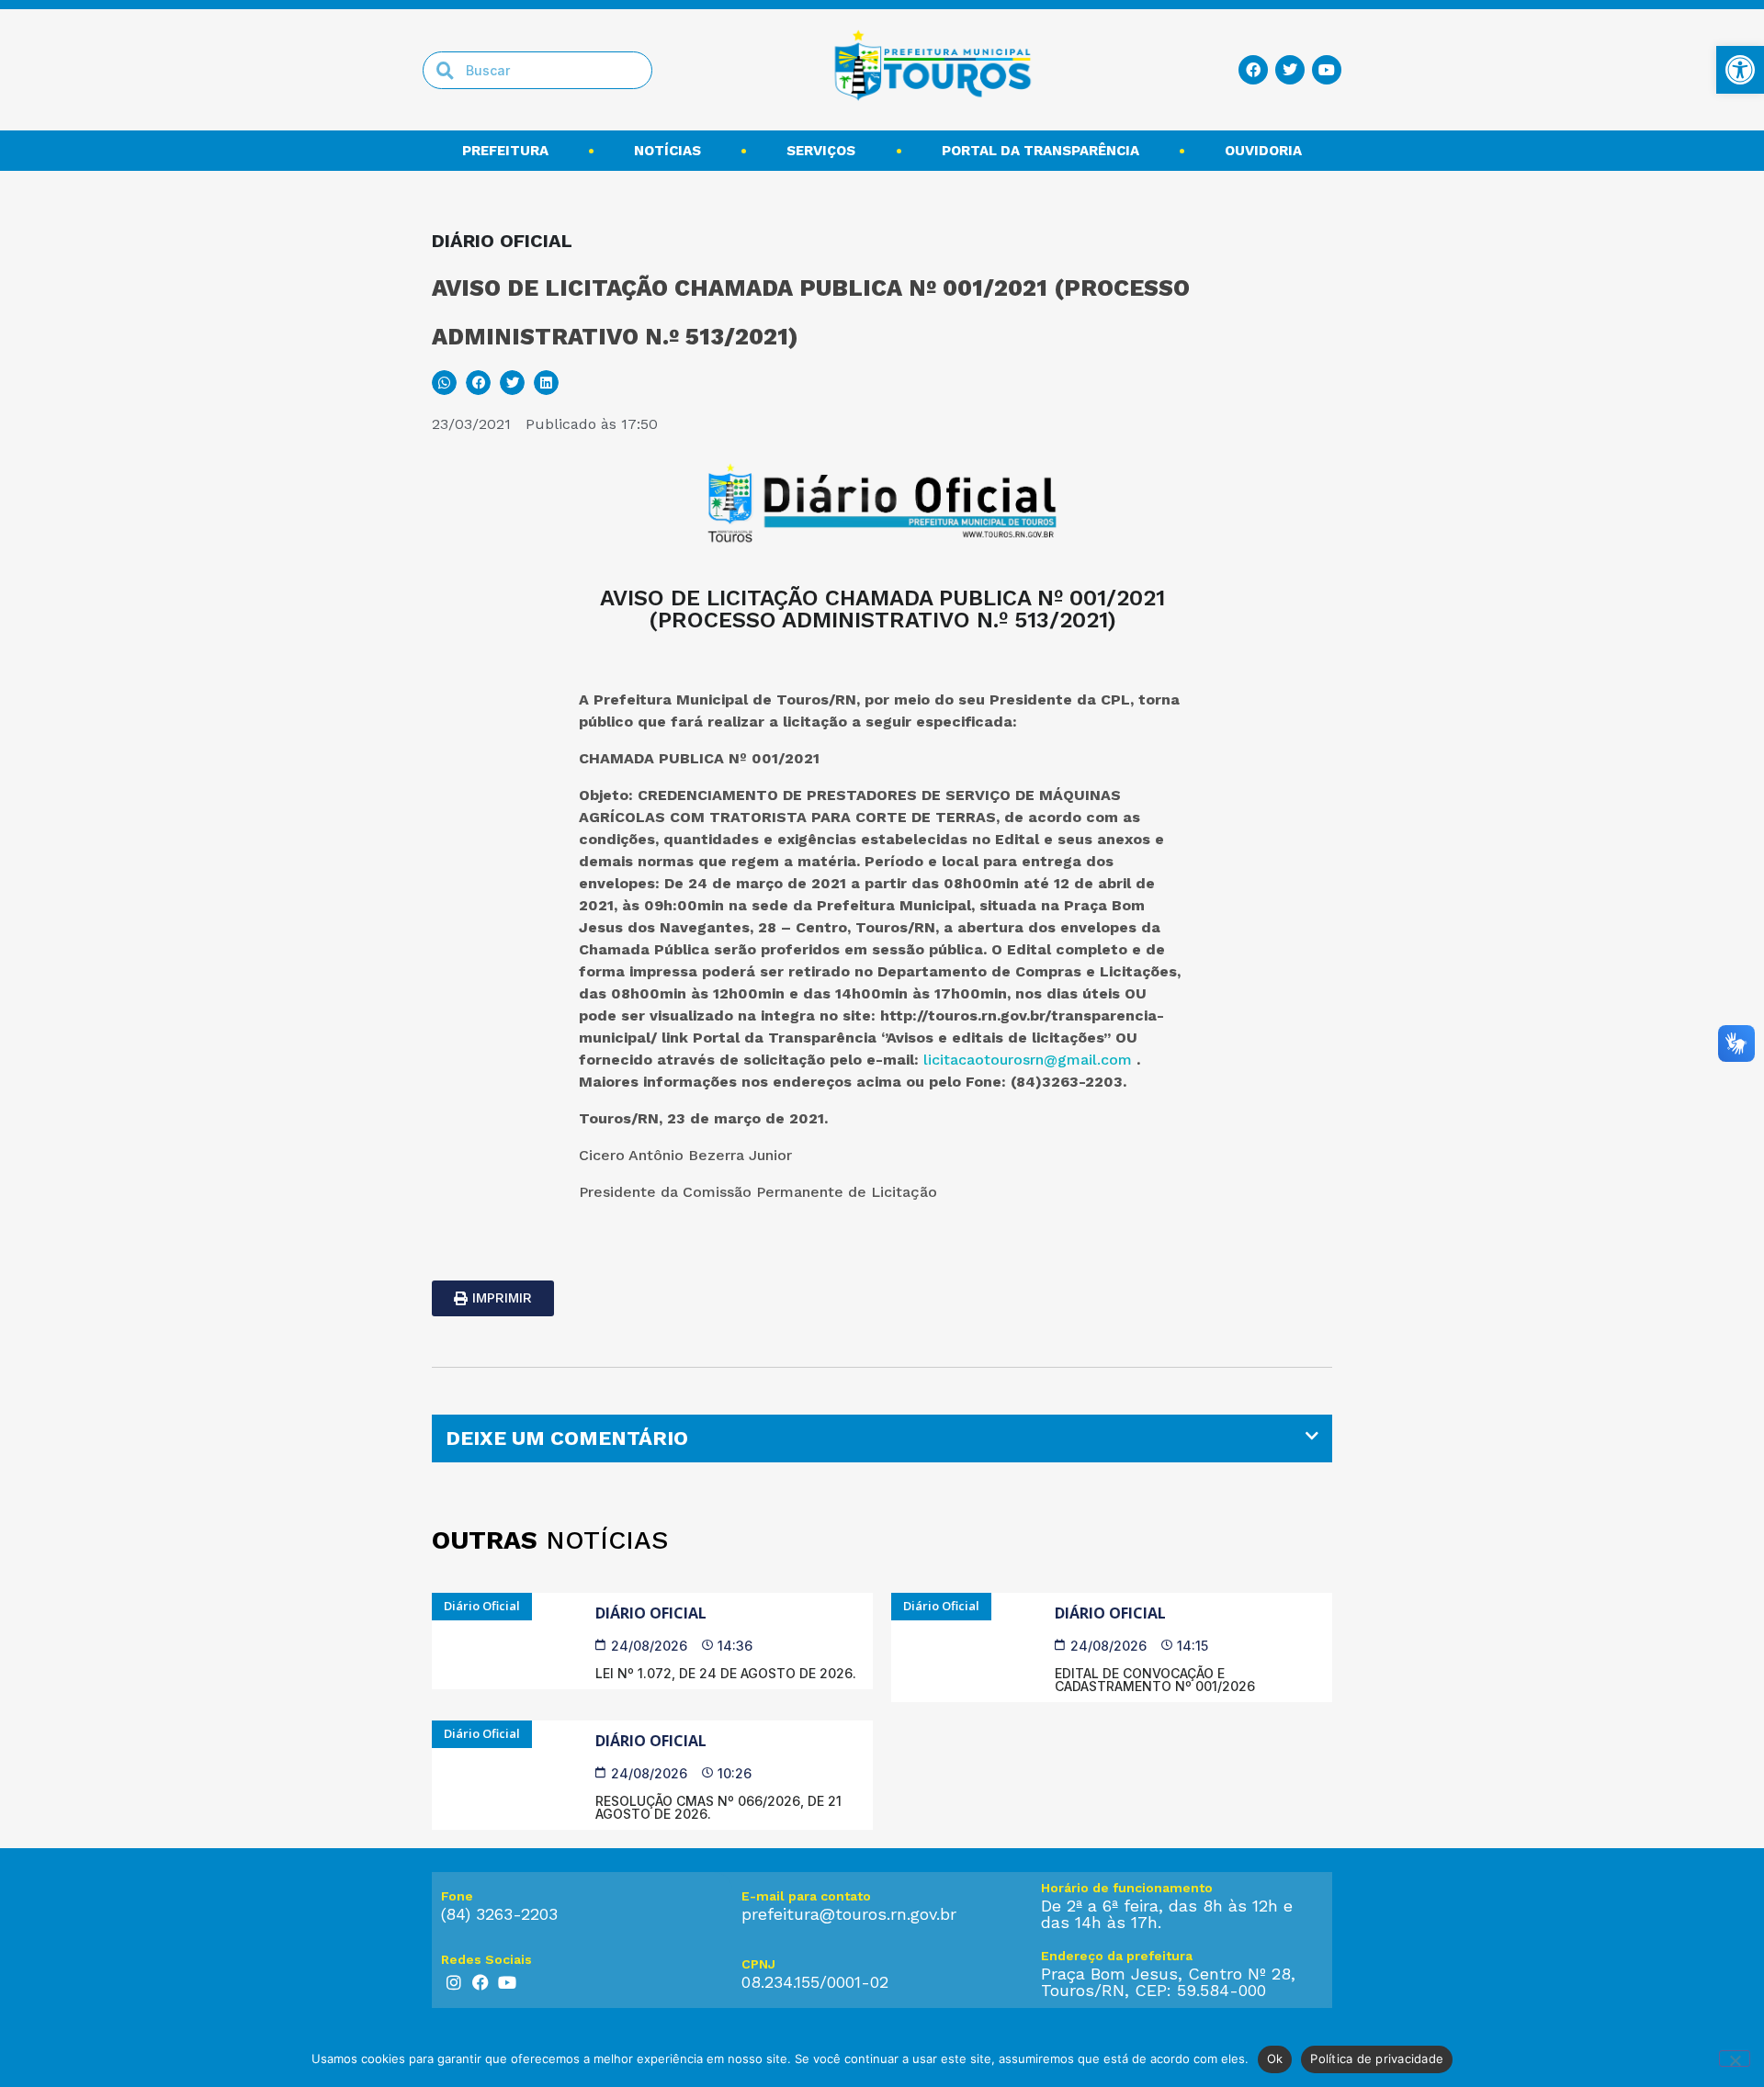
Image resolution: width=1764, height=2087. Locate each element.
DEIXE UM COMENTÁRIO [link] (567, 1438)
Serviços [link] (821, 151)
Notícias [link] (667, 151)
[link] (1740, 70)
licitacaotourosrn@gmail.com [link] (1028, 1060)
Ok (1275, 2059)
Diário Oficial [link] (651, 1613)
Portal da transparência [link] (1040, 151)
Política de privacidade (1377, 2059)
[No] (1735, 2059)
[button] (444, 383)
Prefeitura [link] (505, 151)
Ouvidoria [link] (1263, 151)
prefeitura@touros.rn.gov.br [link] (849, 1914)
